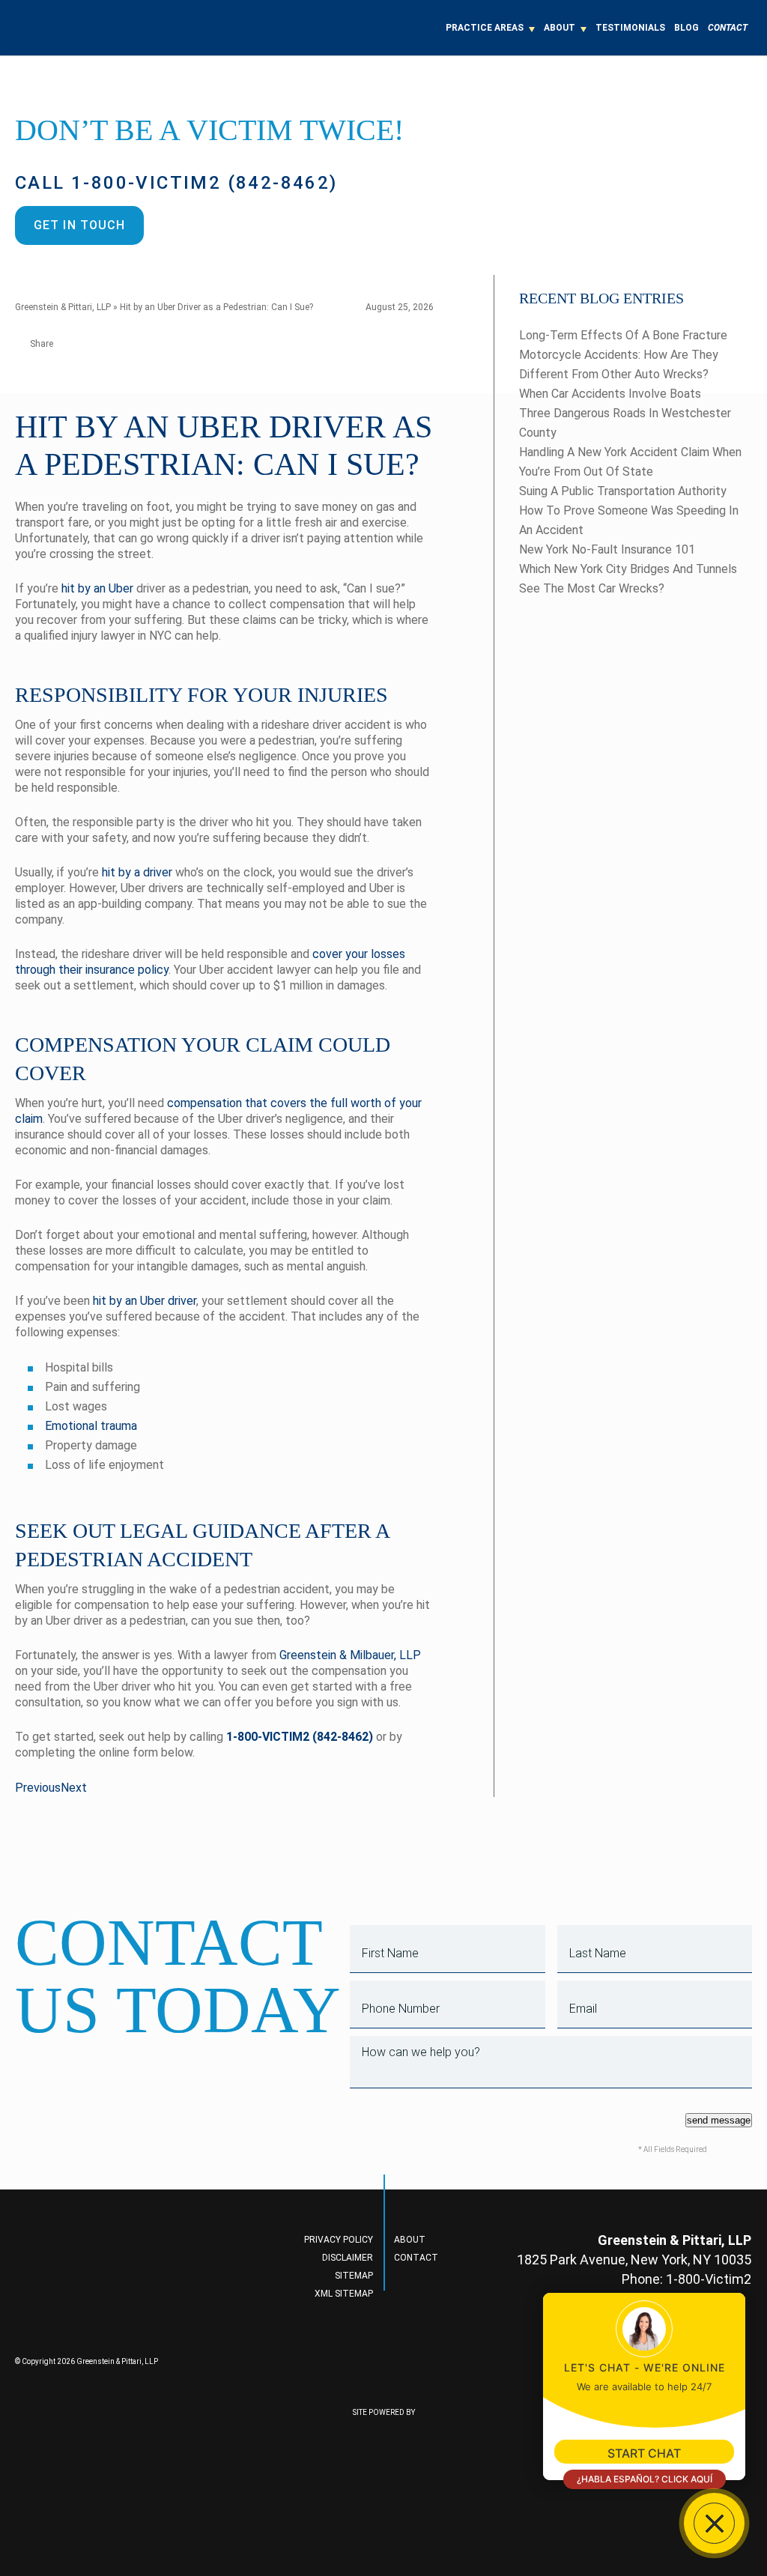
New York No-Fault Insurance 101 (607, 549)
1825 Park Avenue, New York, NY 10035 (634, 2260)
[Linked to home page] (102, 2292)
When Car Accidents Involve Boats (610, 394)
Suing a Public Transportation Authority (623, 491)
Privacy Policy (339, 2240)
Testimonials (630, 28)
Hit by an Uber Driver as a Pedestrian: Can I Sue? (216, 307)
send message (719, 2120)
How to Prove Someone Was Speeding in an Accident (629, 520)
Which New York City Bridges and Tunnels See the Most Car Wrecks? (628, 579)
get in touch (79, 225)
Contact (728, 28)
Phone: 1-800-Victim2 (686, 2279)
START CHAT (644, 2453)
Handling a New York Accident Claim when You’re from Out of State (630, 462)
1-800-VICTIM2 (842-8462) (300, 1737)
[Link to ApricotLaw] (383, 2475)
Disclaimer (348, 2258)
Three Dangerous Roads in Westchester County (625, 423)
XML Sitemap (344, 2294)
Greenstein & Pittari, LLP (63, 307)
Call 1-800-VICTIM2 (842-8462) (176, 183)
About (560, 28)
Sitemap (354, 2276)
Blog (686, 28)
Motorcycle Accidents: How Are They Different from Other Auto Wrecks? (619, 364)
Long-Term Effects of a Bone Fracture (623, 335)
